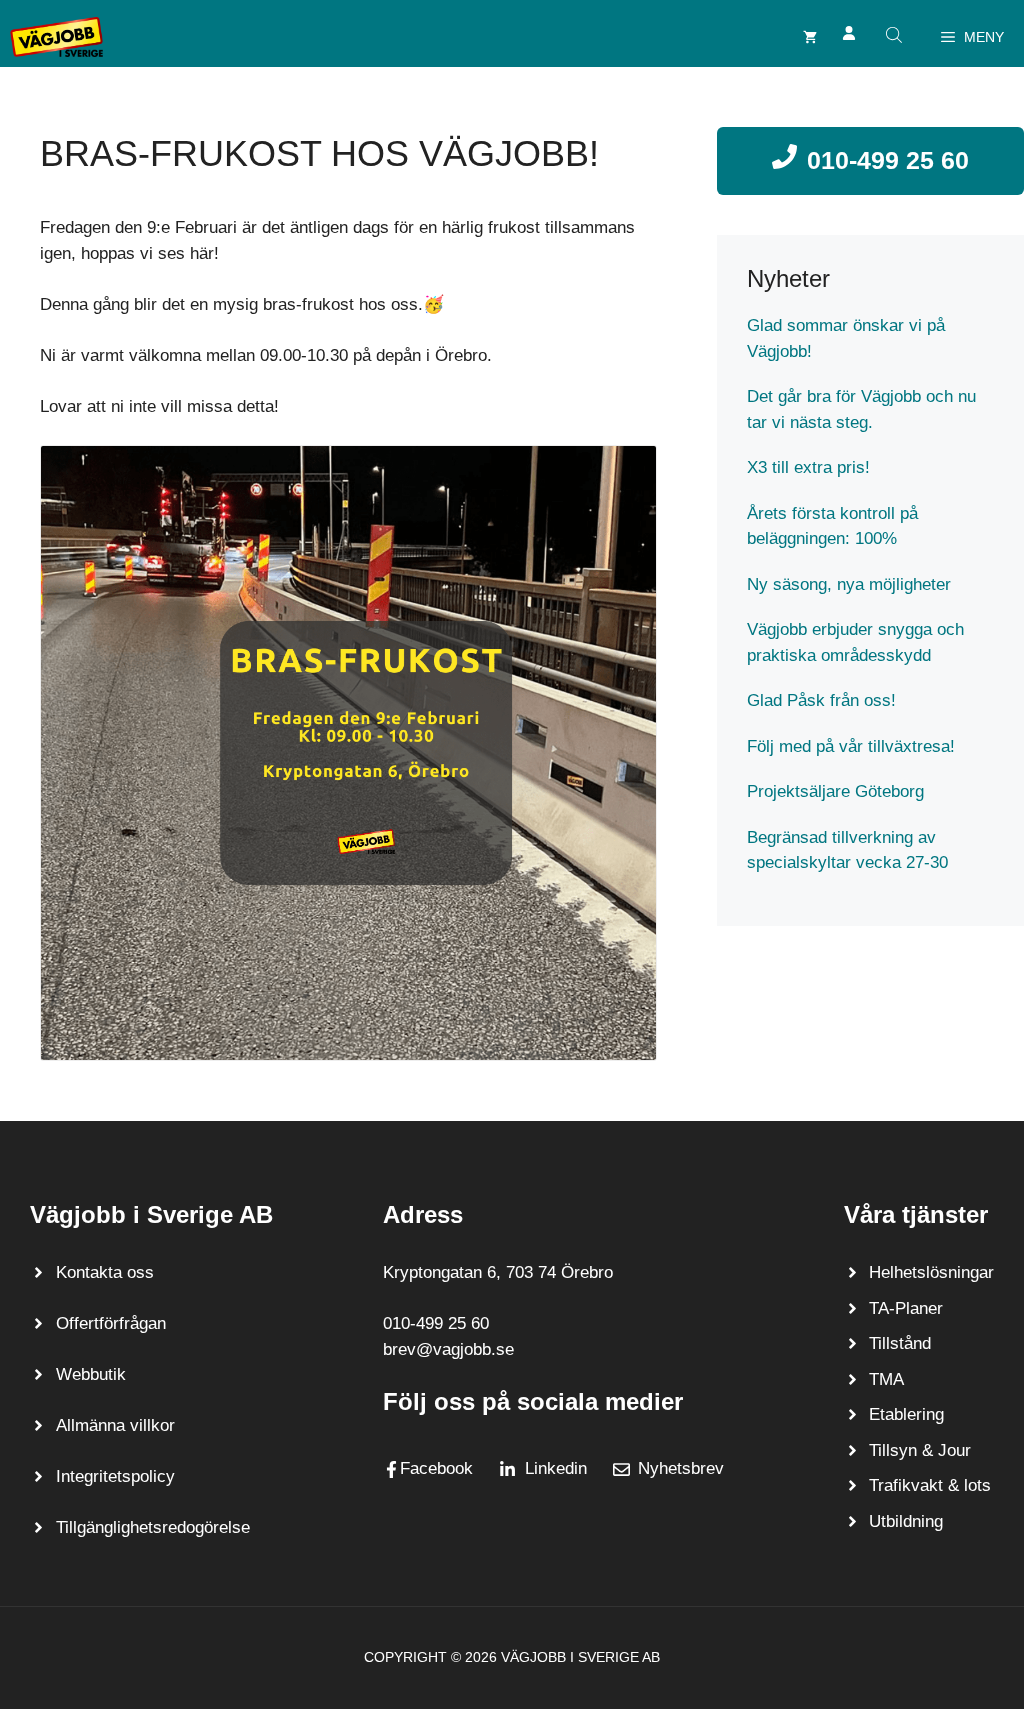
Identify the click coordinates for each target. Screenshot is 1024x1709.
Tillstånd (900, 1343)
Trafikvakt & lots (930, 1485)
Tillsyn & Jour (920, 1450)
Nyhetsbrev (681, 1468)
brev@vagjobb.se (448, 1349)
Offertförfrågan (111, 1323)
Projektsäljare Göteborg (835, 791)
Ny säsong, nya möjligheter (849, 584)
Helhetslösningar (931, 1272)
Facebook (436, 1468)
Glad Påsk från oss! (821, 700)
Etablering (906, 1414)
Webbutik (91, 1374)
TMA (886, 1379)
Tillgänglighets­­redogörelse (153, 1527)
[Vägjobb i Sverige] (56, 37)
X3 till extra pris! (808, 467)
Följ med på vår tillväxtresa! (851, 746)
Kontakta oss (105, 1272)
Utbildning (906, 1521)
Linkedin (556, 1468)
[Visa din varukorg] (810, 37)
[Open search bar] (896, 34)
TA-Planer (906, 1308)
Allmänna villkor (115, 1425)
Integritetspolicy (115, 1476)
